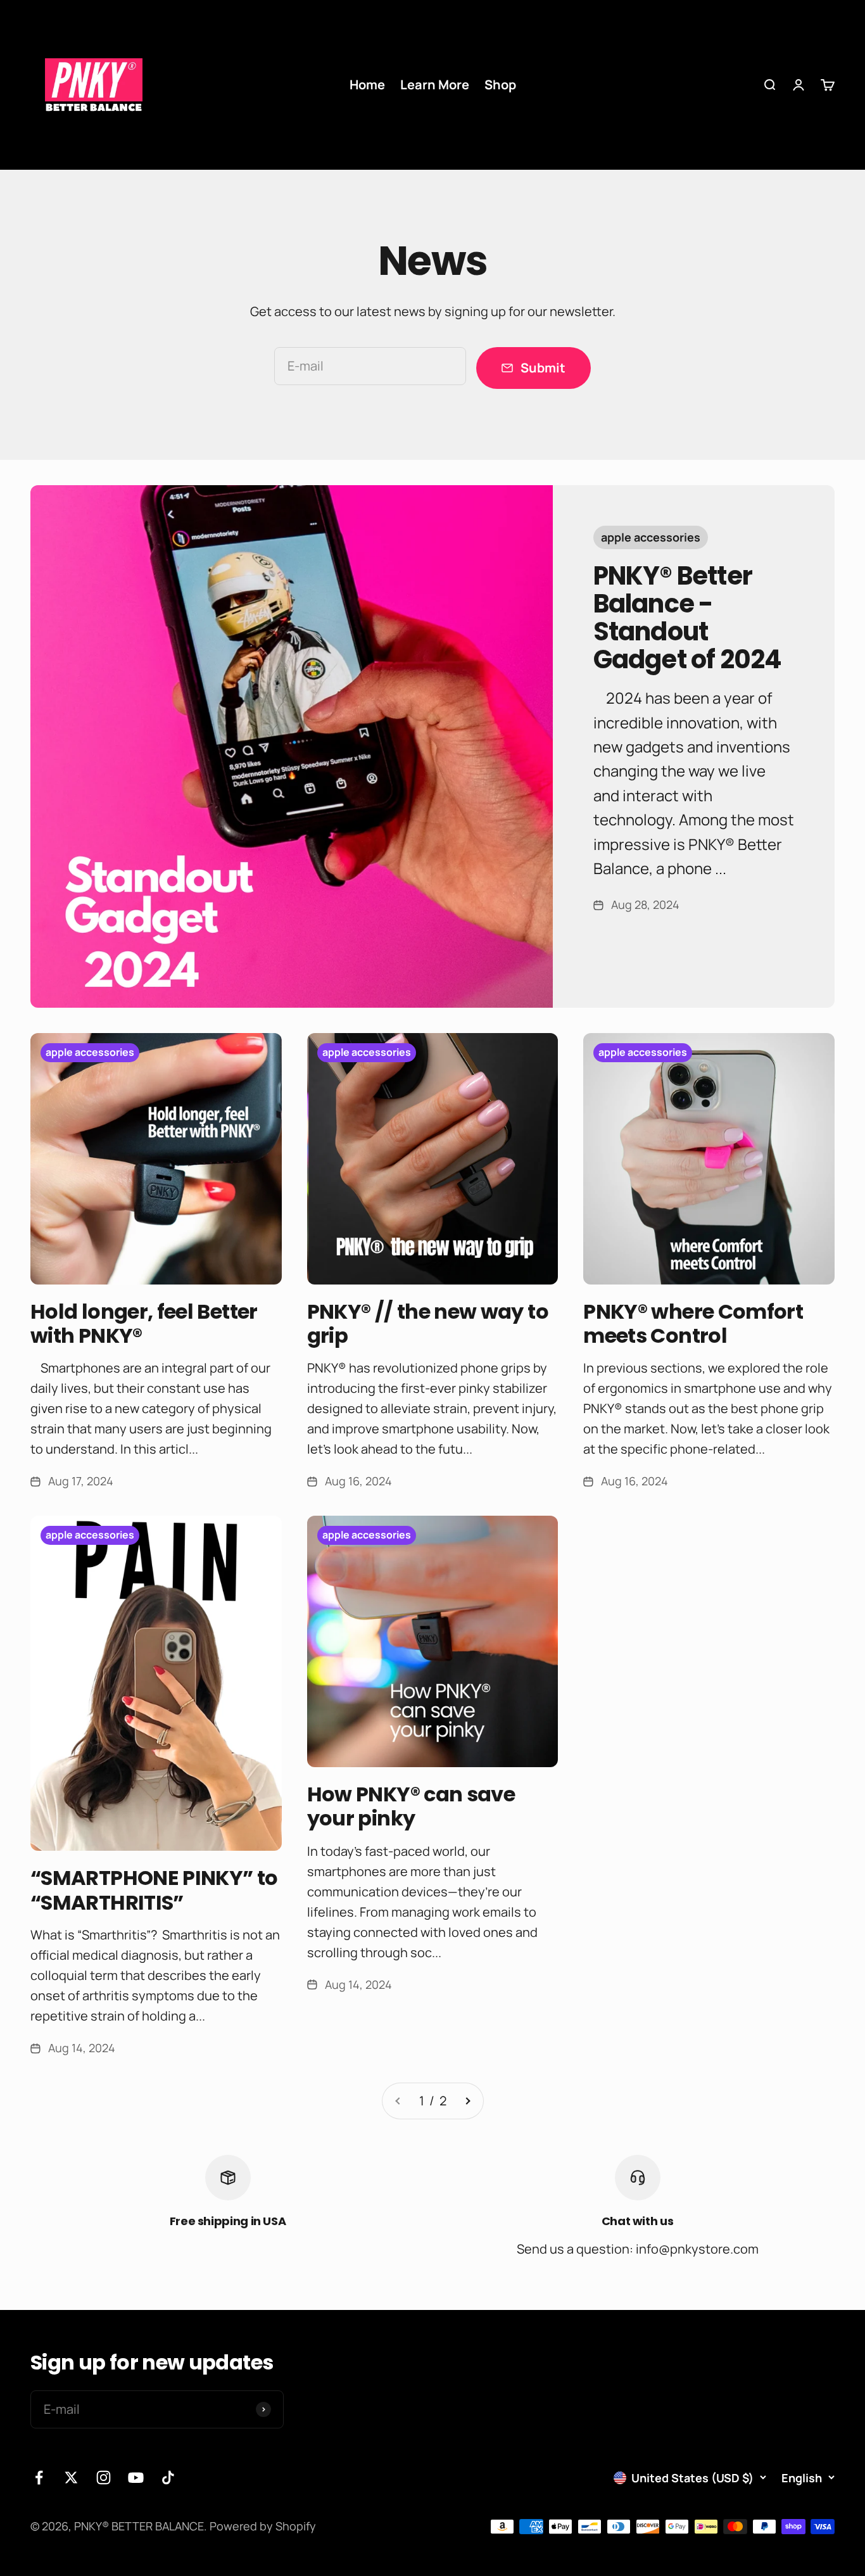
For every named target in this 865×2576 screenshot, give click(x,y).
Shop (500, 85)
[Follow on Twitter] (71, 2478)
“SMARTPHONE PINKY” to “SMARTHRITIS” (154, 1890)
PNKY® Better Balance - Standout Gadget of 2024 (688, 618)
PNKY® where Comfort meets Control (693, 1323)
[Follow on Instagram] (104, 2478)
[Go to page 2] (467, 2101)
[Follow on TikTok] (168, 2478)
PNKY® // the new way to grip (428, 1323)
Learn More (435, 85)
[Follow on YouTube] (136, 2478)
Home (367, 85)
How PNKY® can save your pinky (411, 1806)
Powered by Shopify (263, 2526)
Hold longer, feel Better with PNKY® (144, 1323)
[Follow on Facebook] (39, 2478)
